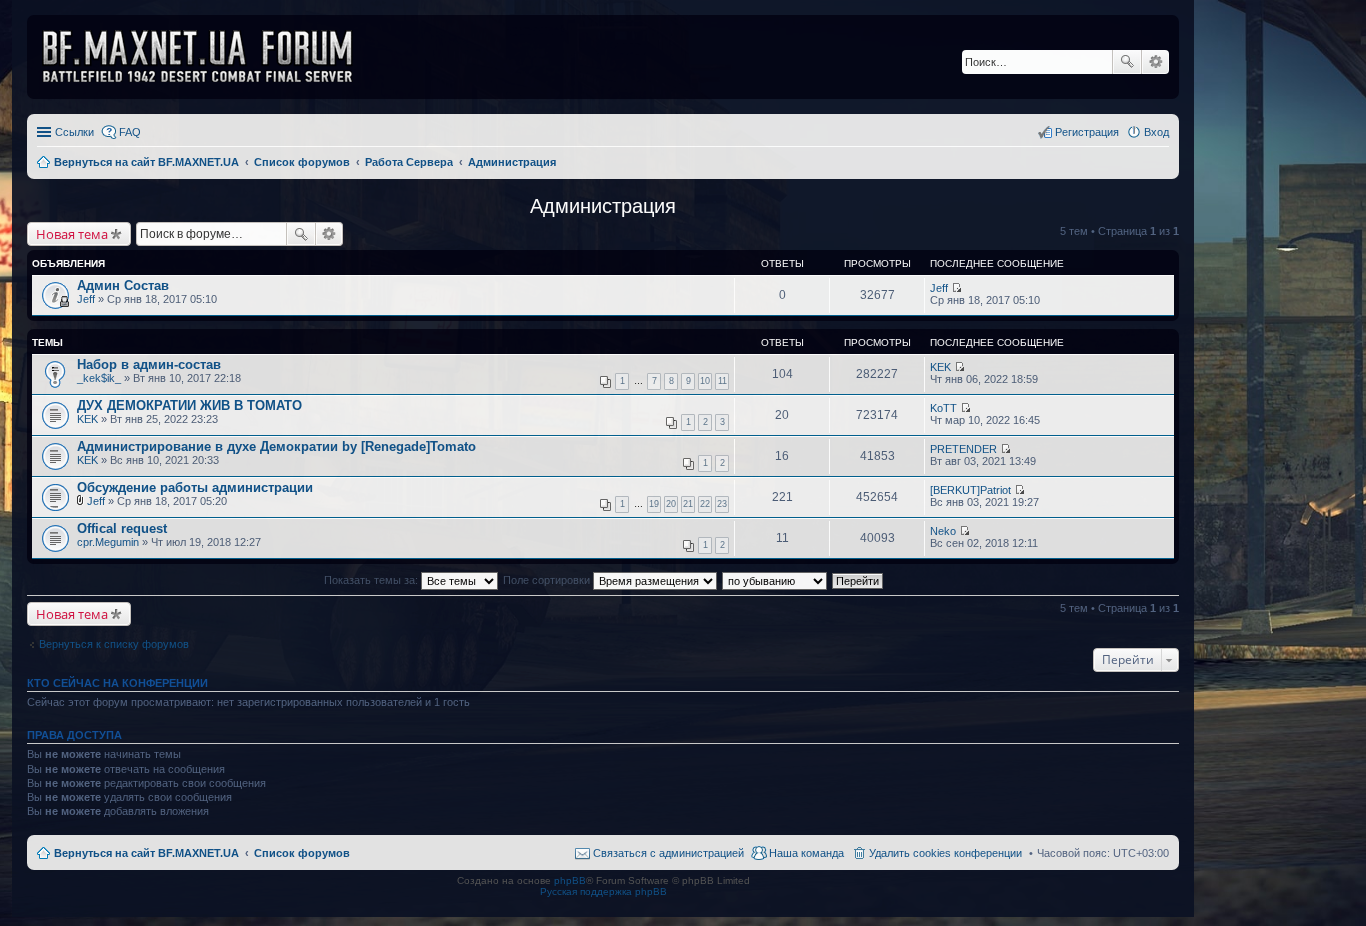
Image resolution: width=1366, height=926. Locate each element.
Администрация (603, 206)
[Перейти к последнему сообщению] (956, 288)
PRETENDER (963, 449)
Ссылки (74, 132)
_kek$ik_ (99, 378)
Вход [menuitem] (1156, 132)
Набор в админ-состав (149, 364)
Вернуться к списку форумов (114, 644)
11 (722, 381)
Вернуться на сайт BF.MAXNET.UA (146, 853)
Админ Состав (123, 285)
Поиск (1127, 62)
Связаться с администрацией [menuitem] (668, 853)
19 (654, 504)
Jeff (86, 299)
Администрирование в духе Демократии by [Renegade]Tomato (276, 446)
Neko (943, 531)
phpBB (570, 880)
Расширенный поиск (1155, 62)
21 (688, 504)
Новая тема (72, 234)
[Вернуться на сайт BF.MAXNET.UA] (210, 57)
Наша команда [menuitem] (806, 853)
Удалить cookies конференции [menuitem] (945, 853)
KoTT (943, 408)
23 (722, 504)
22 (705, 504)
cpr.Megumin (108, 542)
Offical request (122, 528)
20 (671, 504)
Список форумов (302, 853)
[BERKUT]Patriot (970, 490)
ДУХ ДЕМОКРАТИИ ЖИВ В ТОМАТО (189, 405)
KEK (940, 367)
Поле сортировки (548, 580)
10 (705, 381)
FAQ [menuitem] (130, 132)
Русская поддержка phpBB (603, 891)
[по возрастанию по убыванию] (775, 580)
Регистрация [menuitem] (1087, 132)
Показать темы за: (372, 580)
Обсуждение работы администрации (195, 487)
